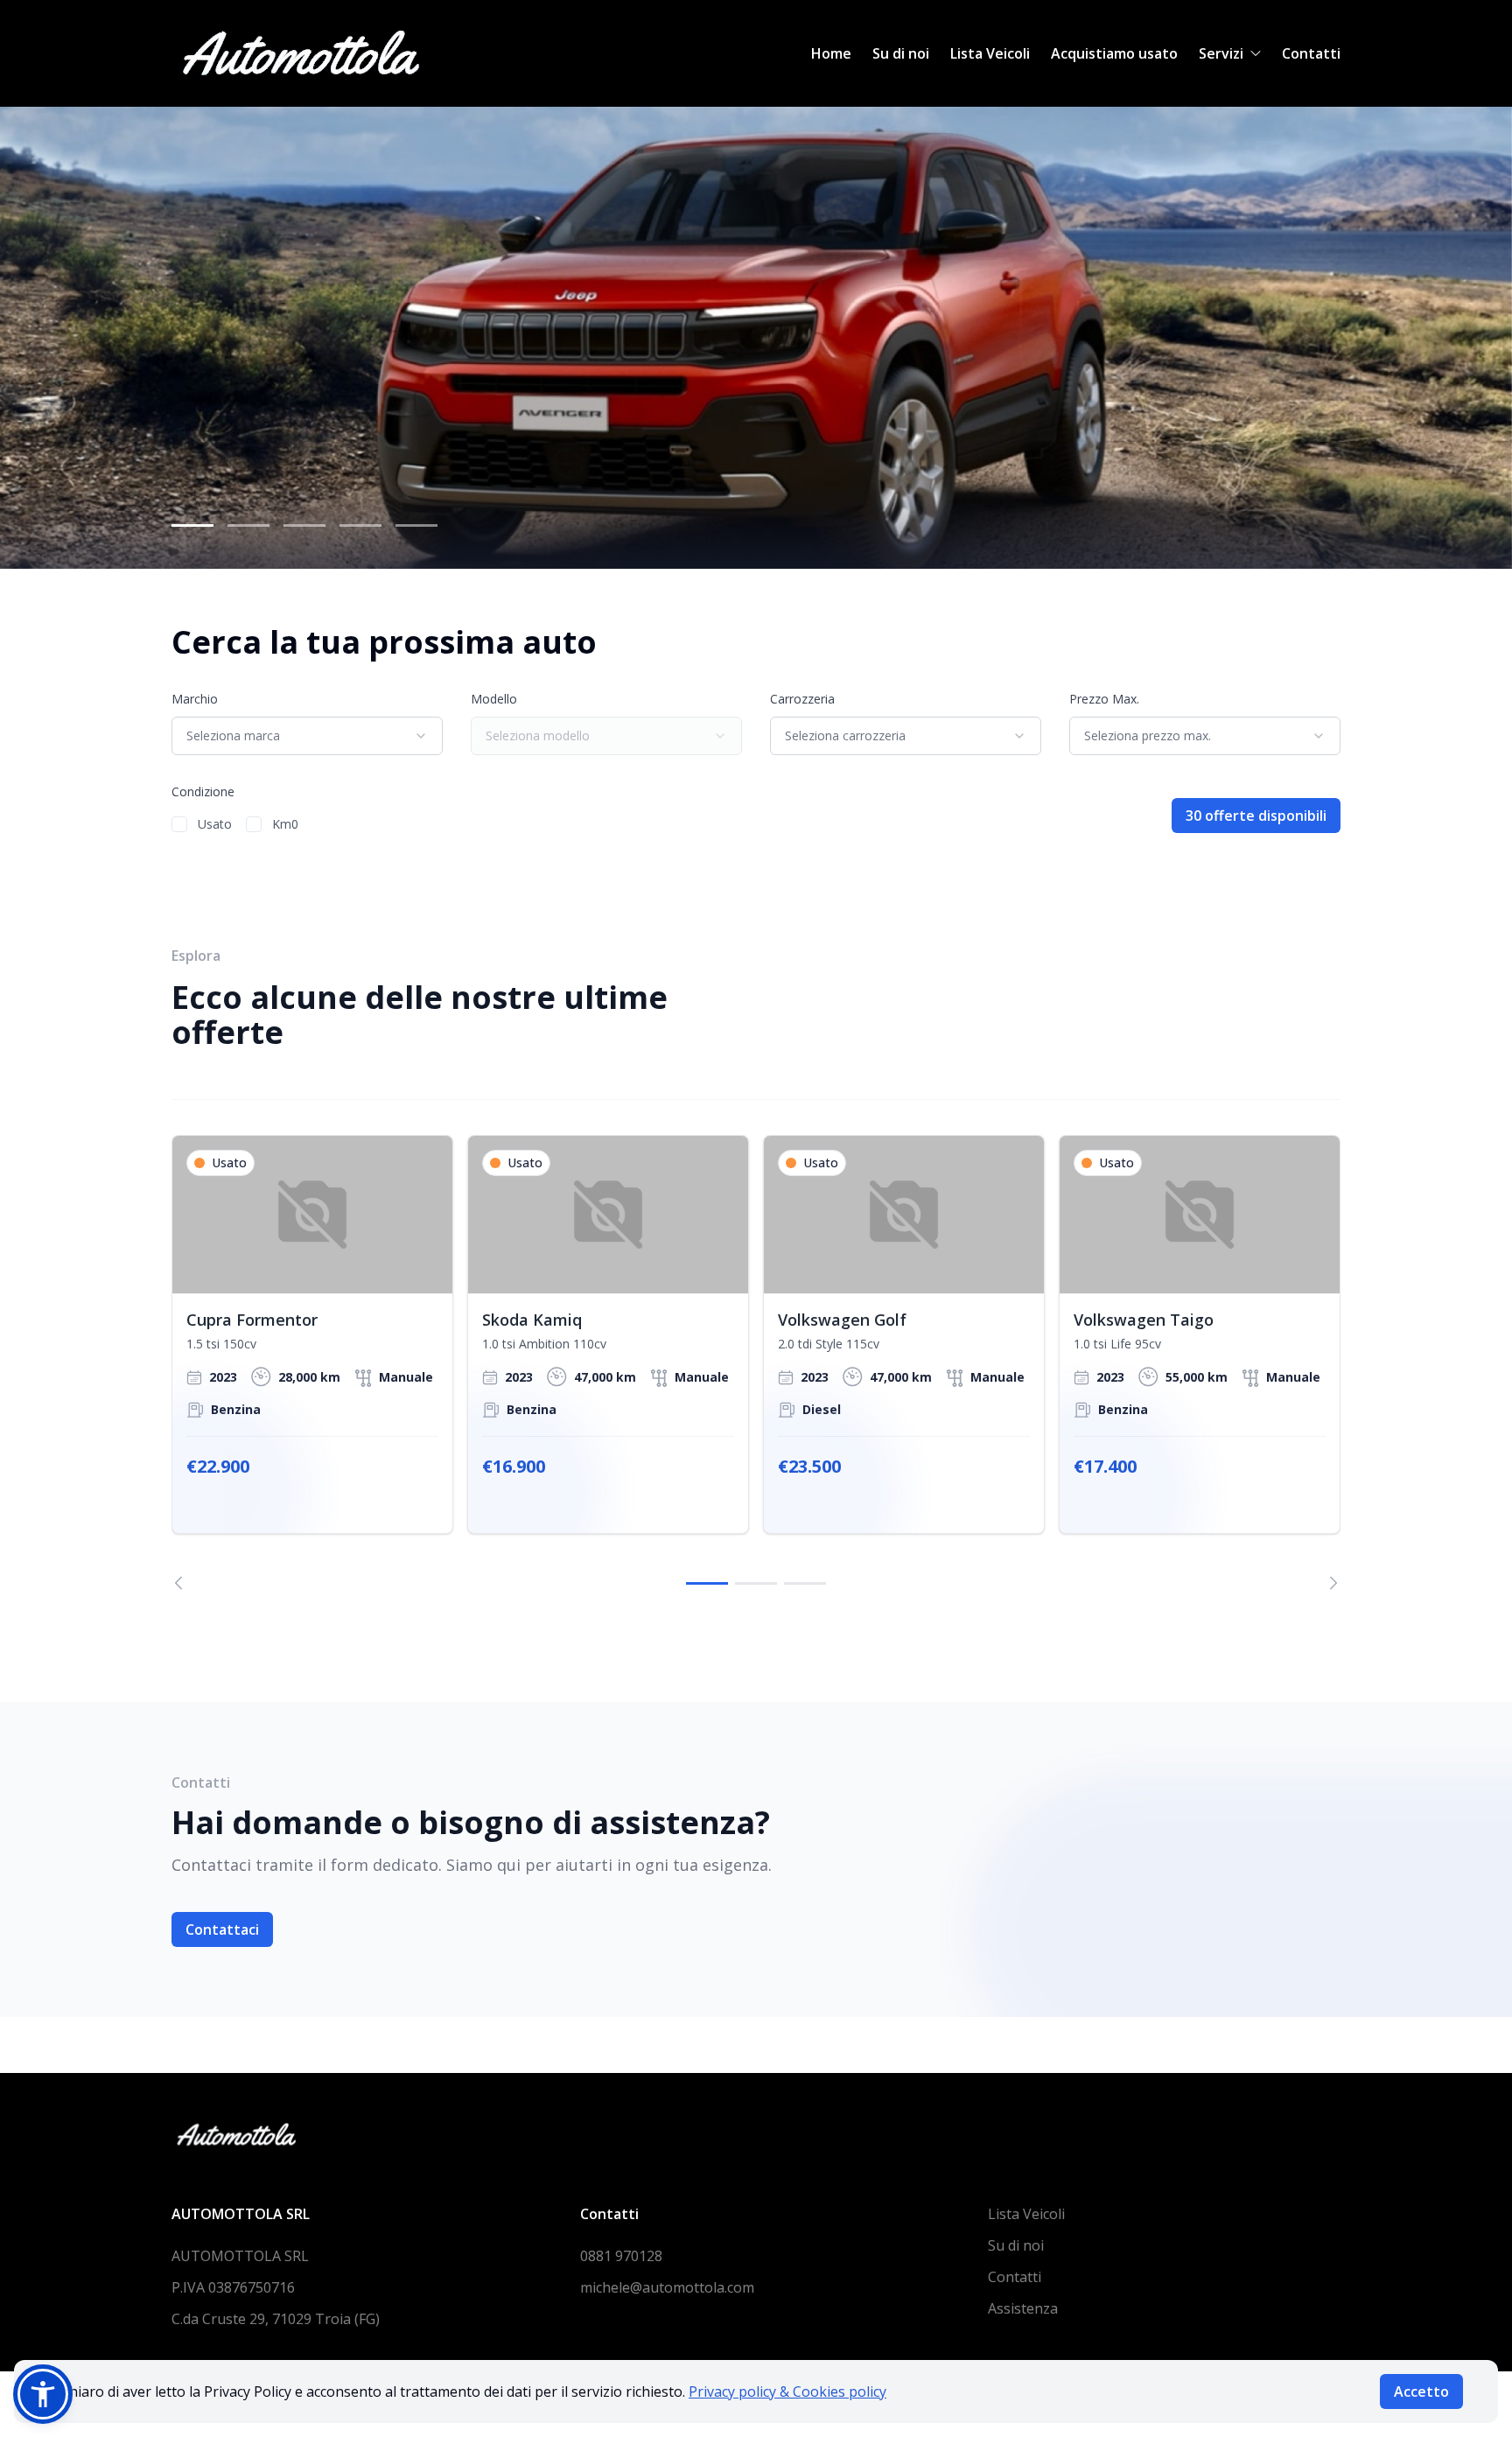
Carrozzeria (802, 699)
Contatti (1311, 53)
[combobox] (307, 736)
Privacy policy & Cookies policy (787, 2391)
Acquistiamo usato (1114, 53)
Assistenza (1023, 2308)
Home (831, 53)
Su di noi (901, 53)
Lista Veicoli (990, 53)
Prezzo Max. (1104, 699)
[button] (43, 2394)
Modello (494, 699)
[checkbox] (179, 824)
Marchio (195, 699)
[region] (756, 1362)
